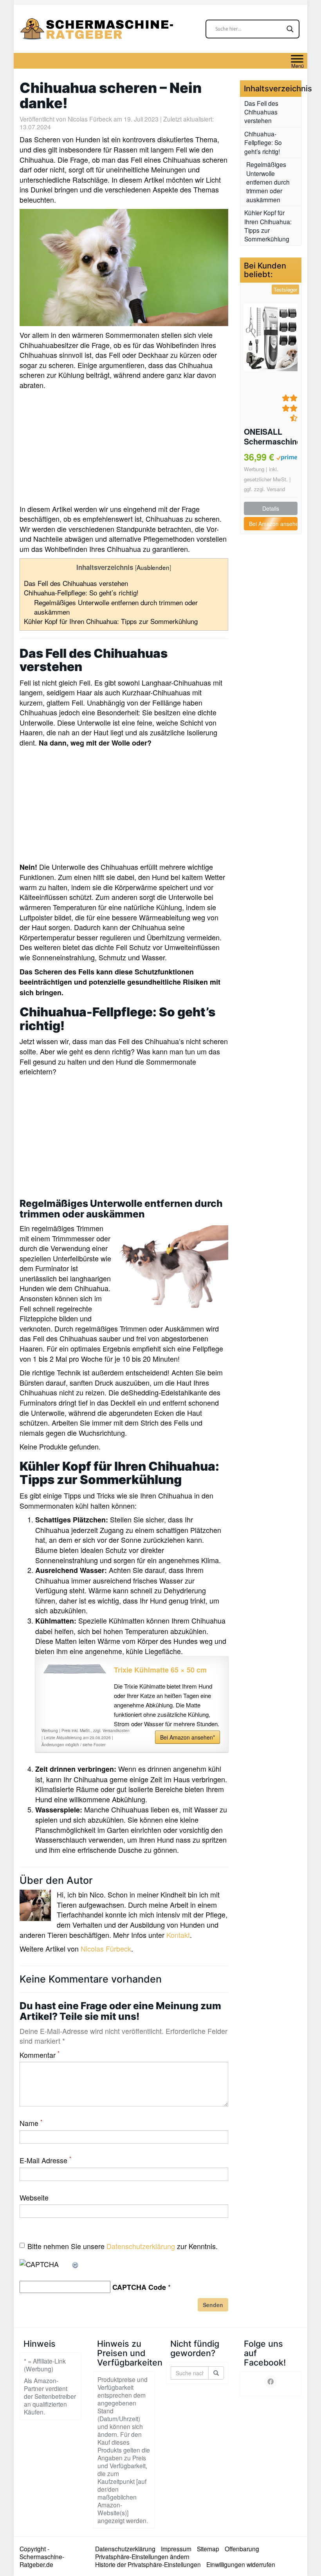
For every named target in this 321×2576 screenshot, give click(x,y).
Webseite (34, 2198)
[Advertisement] (124, 449)
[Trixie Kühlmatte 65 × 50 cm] (75, 1669)
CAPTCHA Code (139, 2287)
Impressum (176, 2549)
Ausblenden (153, 567)
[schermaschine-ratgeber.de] (98, 29)
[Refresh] (76, 2264)
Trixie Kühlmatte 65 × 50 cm (160, 1670)
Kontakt (178, 1935)
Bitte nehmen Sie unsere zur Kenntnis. (123, 2246)
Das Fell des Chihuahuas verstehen (76, 583)
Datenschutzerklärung (141, 2246)
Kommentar (40, 2055)
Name (31, 2123)
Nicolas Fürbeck (90, 119)
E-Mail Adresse (45, 2160)
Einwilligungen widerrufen (241, 2564)
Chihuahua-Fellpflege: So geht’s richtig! (81, 592)
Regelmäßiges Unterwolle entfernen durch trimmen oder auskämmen (116, 607)
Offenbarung (242, 2549)
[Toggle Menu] (297, 59)
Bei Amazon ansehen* (188, 1737)
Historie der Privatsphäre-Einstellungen (148, 2564)
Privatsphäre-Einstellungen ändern (142, 2556)
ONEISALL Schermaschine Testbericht (271, 437)
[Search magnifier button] (290, 29)
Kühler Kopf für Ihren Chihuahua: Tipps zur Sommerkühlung (111, 621)
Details (271, 508)
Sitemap (208, 2549)
